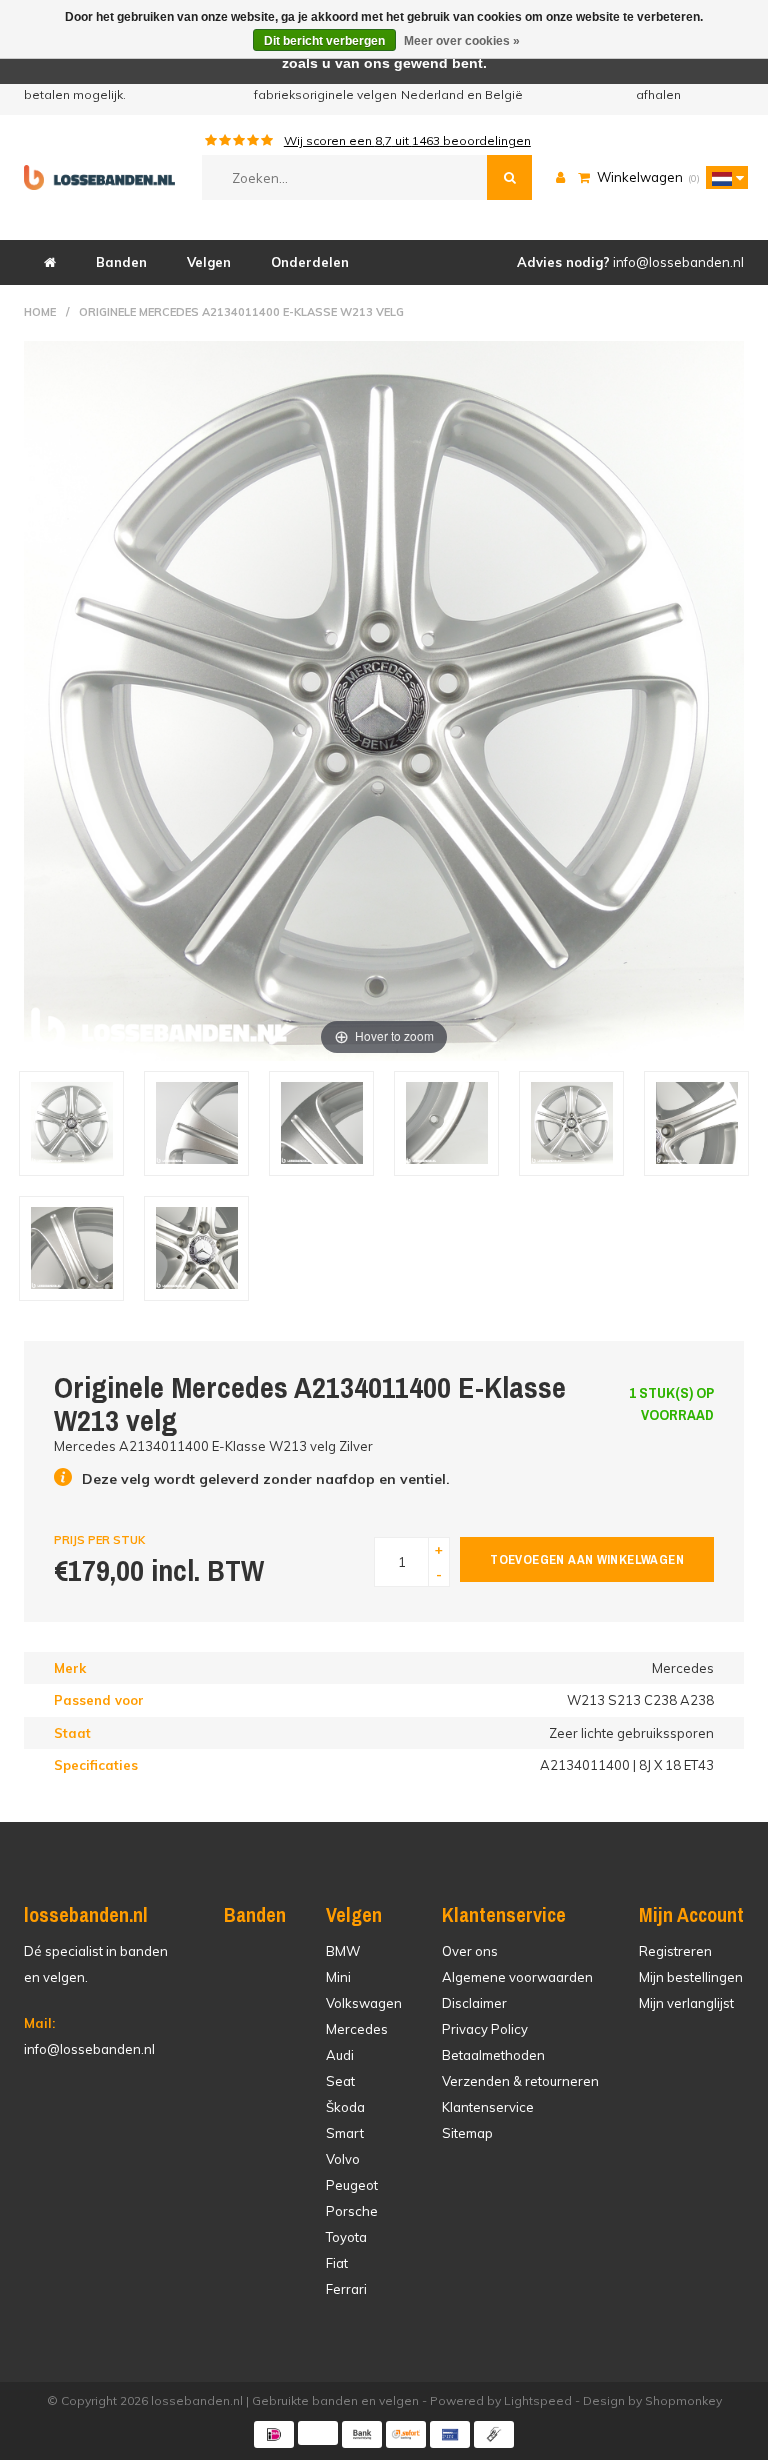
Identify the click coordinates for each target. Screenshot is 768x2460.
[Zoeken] (509, 177)
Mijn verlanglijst (686, 2003)
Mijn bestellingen (691, 1977)
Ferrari (346, 2289)
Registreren (675, 1951)
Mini (338, 1977)
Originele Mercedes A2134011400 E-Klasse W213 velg (241, 312)
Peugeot (352, 2185)
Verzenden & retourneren (520, 2081)
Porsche (352, 2211)
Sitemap (467, 2133)
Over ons (470, 1951)
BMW (343, 1951)
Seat (340, 2081)
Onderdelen (310, 262)
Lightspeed (538, 2400)
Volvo (343, 2159)
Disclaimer (474, 2003)
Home (40, 312)
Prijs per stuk (99, 1540)
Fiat (337, 2263)
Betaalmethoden (493, 2055)
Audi (340, 2055)
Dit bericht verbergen (324, 41)
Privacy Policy (485, 2029)
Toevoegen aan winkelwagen (587, 1559)
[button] (722, 177)
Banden (121, 262)
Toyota (346, 2237)
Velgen (209, 262)
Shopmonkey (683, 2400)
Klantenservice (488, 2107)
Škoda (345, 2107)
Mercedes (357, 2029)
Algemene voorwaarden (517, 1977)
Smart (345, 2133)
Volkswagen (364, 2003)
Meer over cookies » (462, 41)
